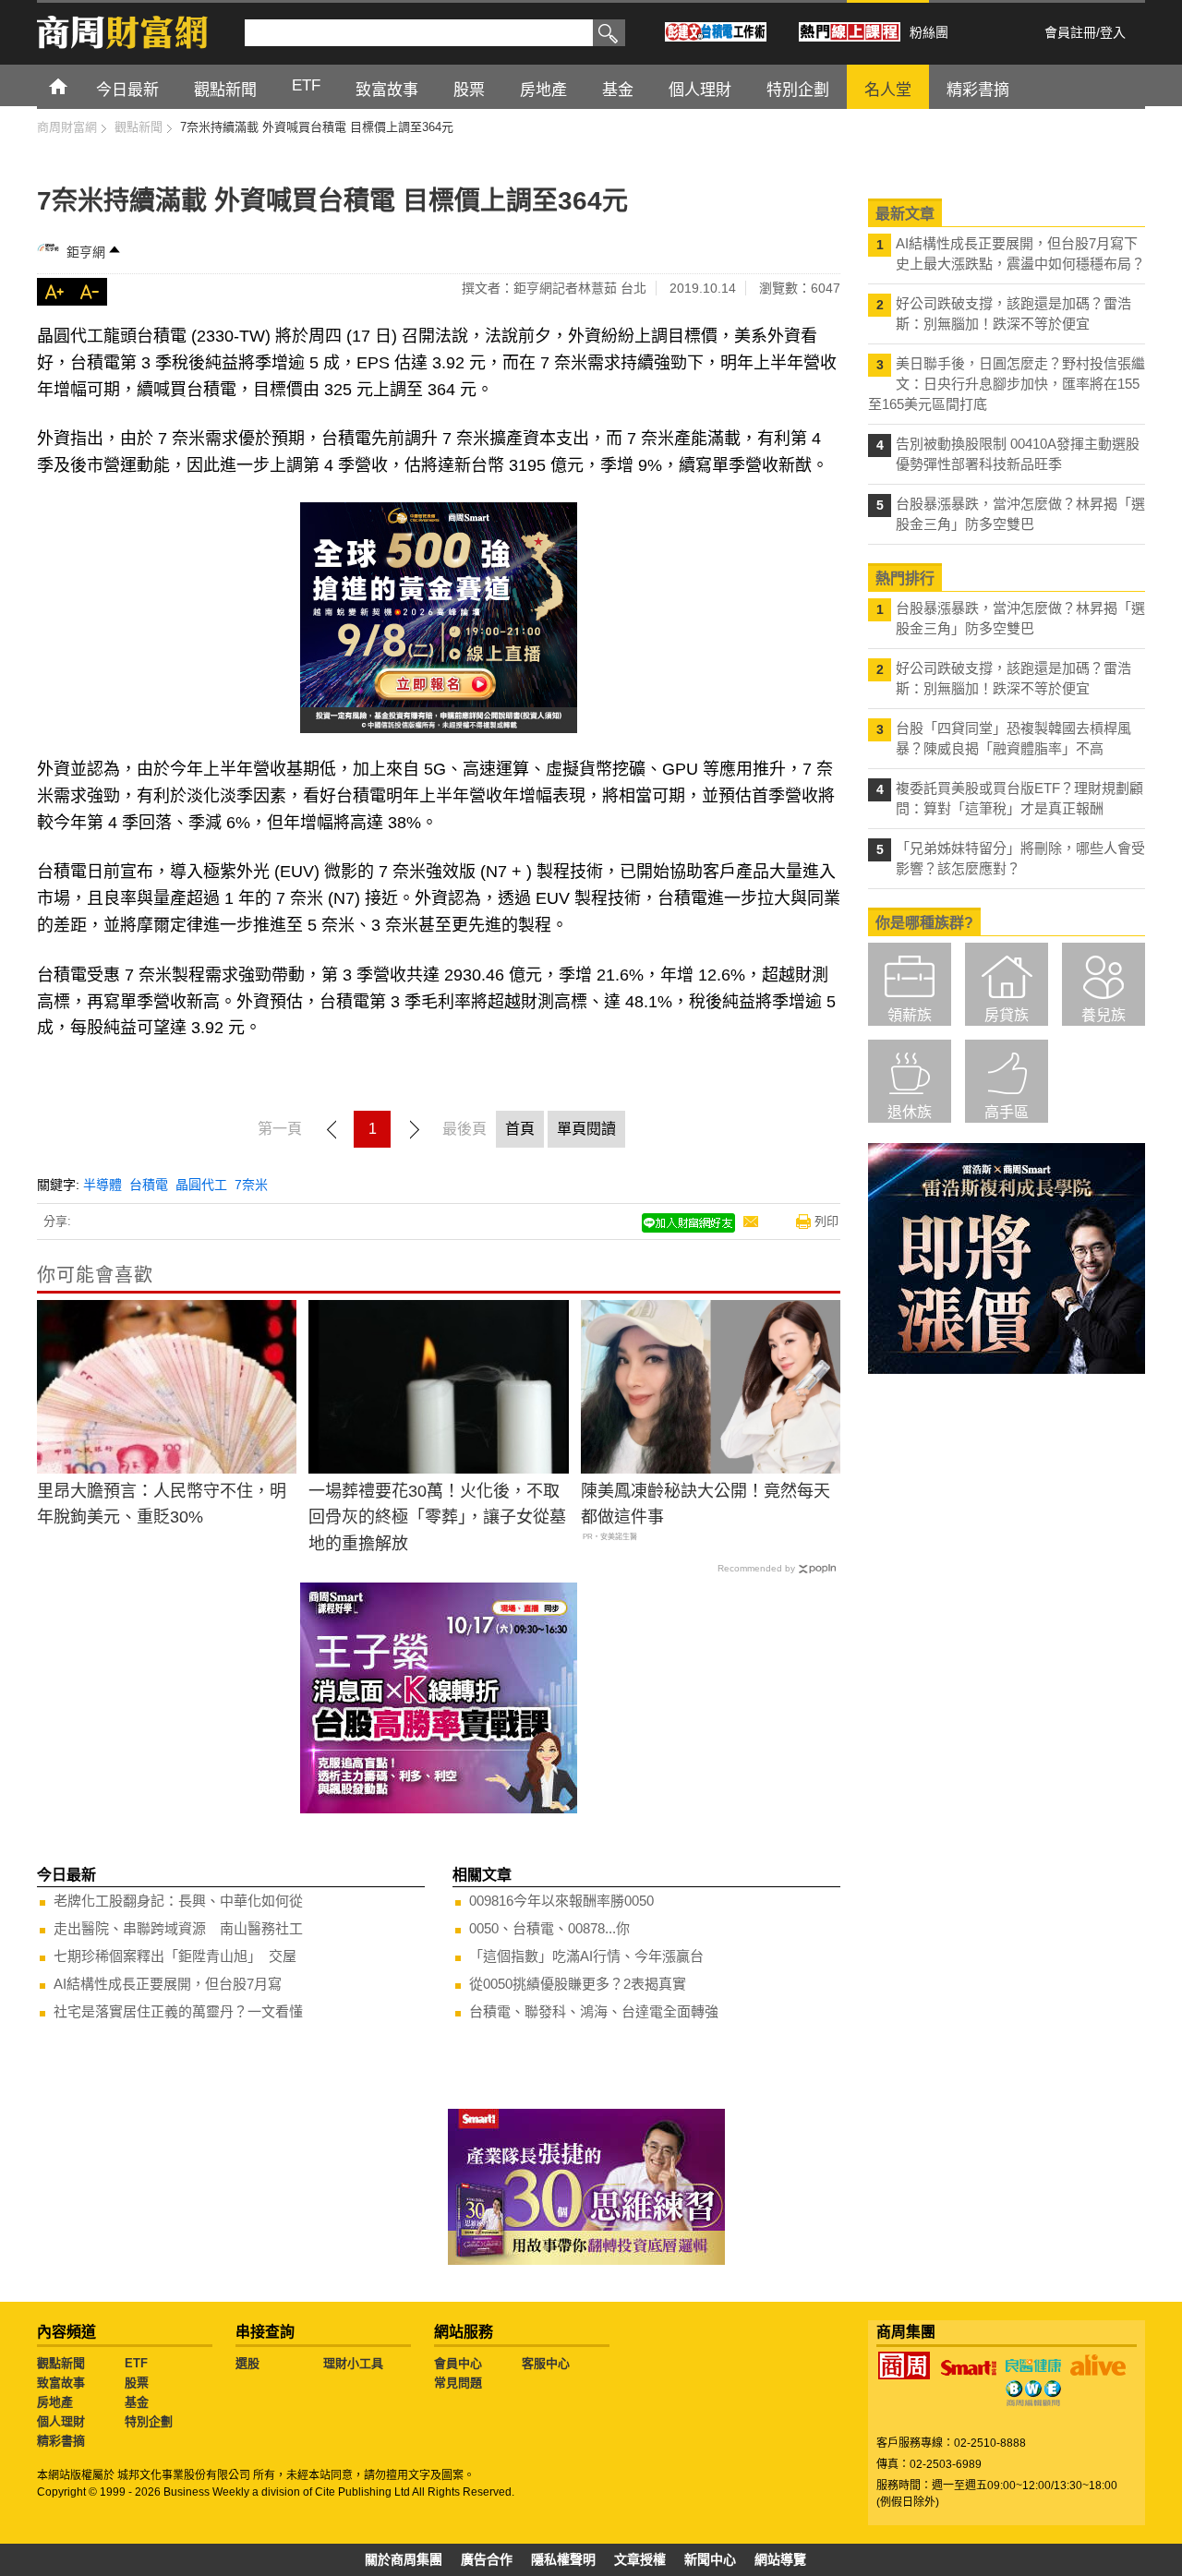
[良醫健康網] (1033, 2365)
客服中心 (546, 2363)
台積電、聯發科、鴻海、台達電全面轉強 (594, 2011)
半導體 (103, 1185)
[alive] (1098, 2365)
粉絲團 (929, 32)
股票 (137, 2383)
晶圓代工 (201, 1185)
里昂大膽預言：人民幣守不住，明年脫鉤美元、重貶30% (162, 1505)
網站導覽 (780, 2559)
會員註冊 (1070, 32)
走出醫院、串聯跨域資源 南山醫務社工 (178, 1928)
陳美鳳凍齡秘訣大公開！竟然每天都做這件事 (706, 1505)
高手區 (1007, 1112)
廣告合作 (487, 2559)
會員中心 (458, 2363)
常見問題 (458, 2383)
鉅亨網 (86, 252)
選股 (247, 2363)
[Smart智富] (969, 2368)
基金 (137, 2402)
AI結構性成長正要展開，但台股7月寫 (168, 1984)
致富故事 (61, 2383)
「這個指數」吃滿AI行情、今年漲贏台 (586, 1956)
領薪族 (910, 1015)
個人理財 (61, 2421)
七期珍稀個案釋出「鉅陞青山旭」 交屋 (175, 1956)
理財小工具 (353, 2363)
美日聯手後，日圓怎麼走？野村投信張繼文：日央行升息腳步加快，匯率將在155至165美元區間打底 (1007, 384)
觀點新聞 (61, 2363)
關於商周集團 (404, 2559)
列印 (826, 1221)
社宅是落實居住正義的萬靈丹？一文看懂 (178, 2011)
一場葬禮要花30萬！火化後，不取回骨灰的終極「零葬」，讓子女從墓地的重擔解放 (437, 1518)
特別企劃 (149, 2421)
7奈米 (251, 1185)
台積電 (149, 1185)
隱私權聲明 (563, 2559)
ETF (136, 2363)
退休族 (910, 1112)
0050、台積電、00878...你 (549, 1928)
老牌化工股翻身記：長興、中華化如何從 (178, 1901)
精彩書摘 (61, 2441)
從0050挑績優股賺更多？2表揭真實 (578, 1984)
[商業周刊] (904, 2365)
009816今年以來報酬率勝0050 (561, 1901)
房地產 (55, 2402)
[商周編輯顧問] (1033, 2393)
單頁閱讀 (586, 1129)
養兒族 (1104, 1015)
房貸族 (1007, 1015)
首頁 (75, 85)
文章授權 (640, 2559)
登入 (1113, 32)
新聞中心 (710, 2559)
